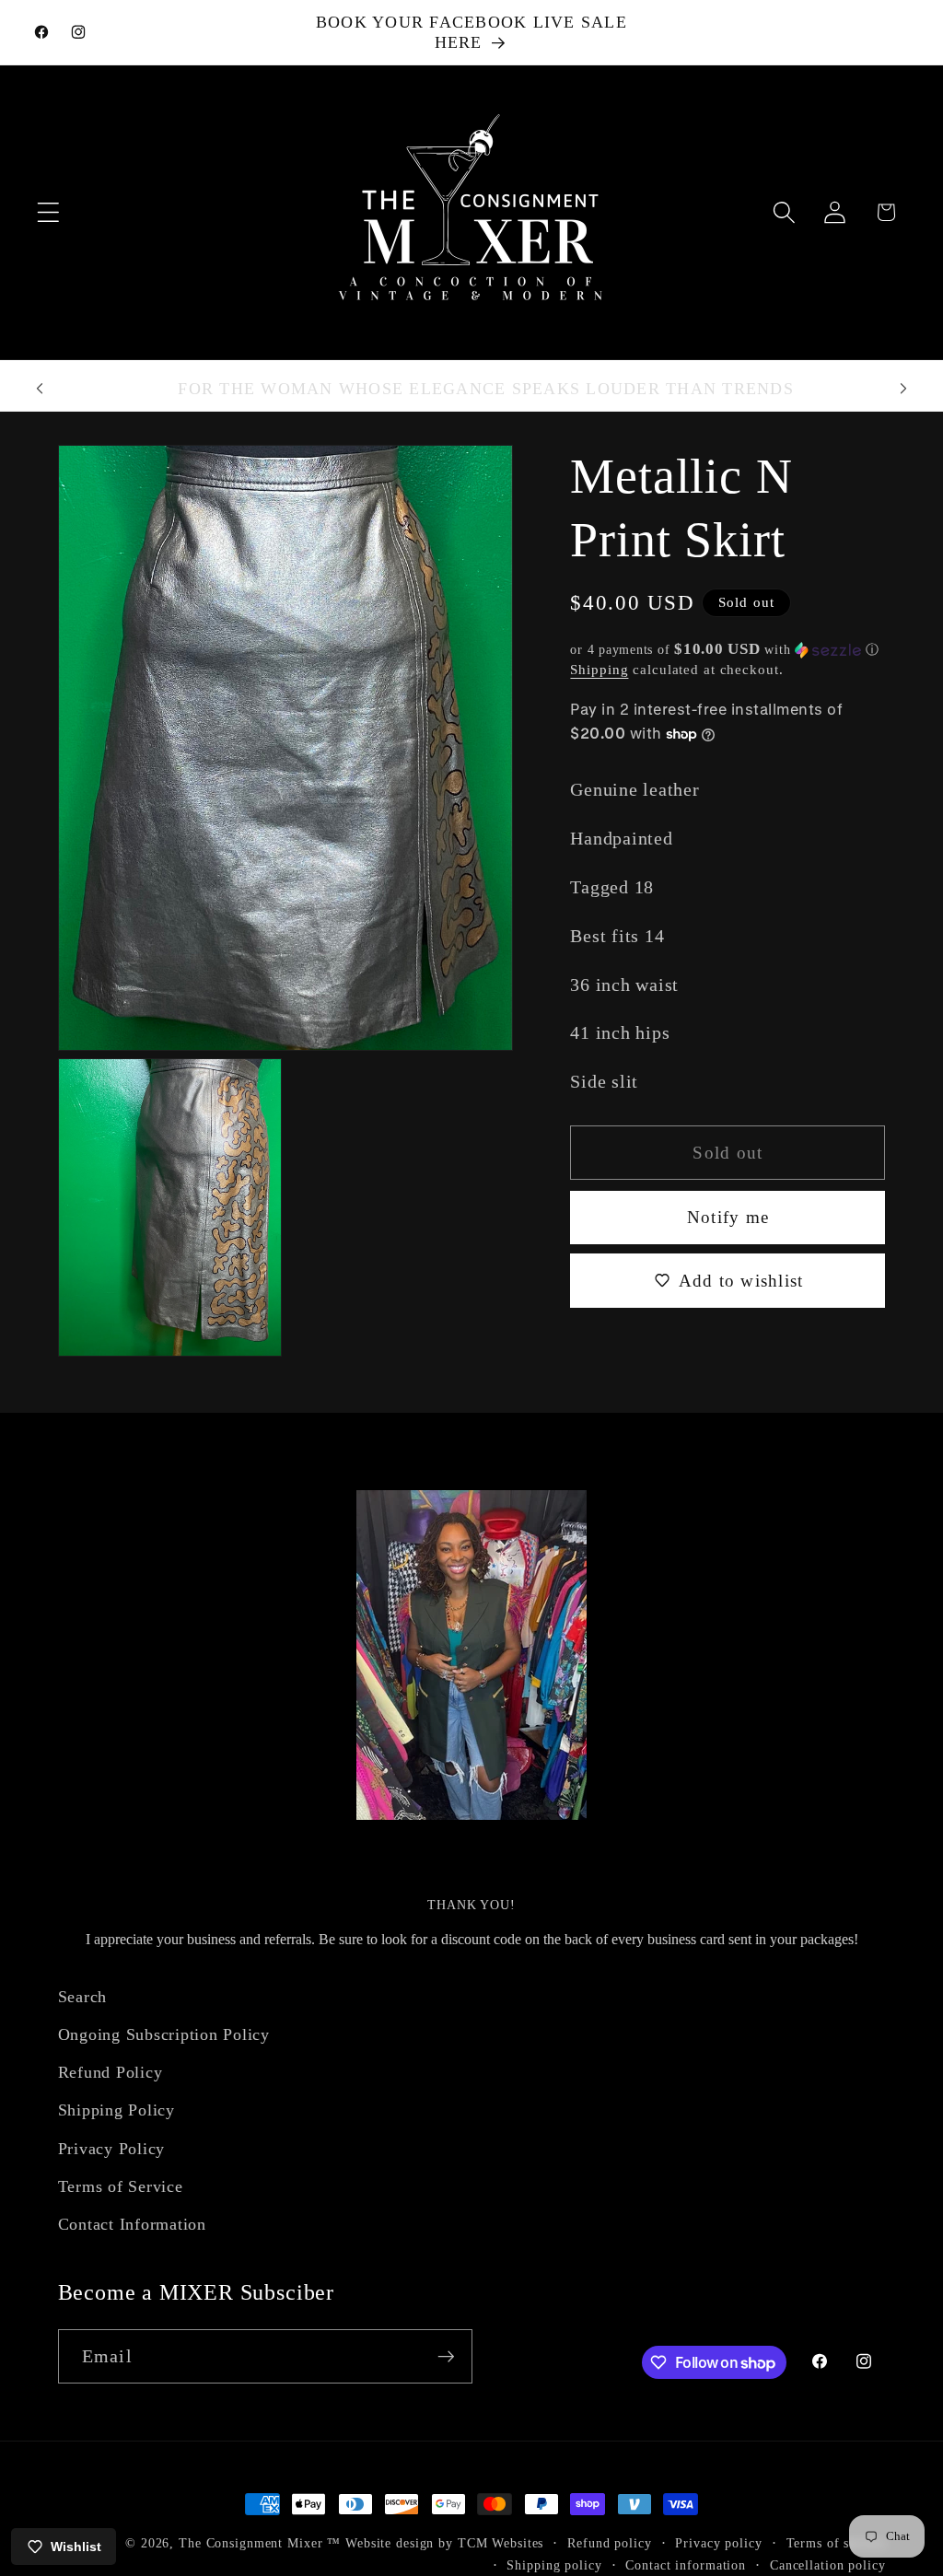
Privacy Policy (112, 2149)
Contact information (686, 2565)
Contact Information (132, 2224)
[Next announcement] (903, 389)
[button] (48, 212)
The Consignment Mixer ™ (260, 2543)
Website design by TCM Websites (444, 2543)
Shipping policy (554, 2565)
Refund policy (609, 2543)
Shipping (599, 670)
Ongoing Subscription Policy (164, 2034)
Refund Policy (111, 2072)
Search (83, 1997)
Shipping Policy (116, 2110)
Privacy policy (718, 2543)
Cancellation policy (828, 2565)
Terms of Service (121, 2186)
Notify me (728, 1217)
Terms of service (836, 2543)
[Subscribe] (446, 2356)
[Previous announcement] (40, 389)
